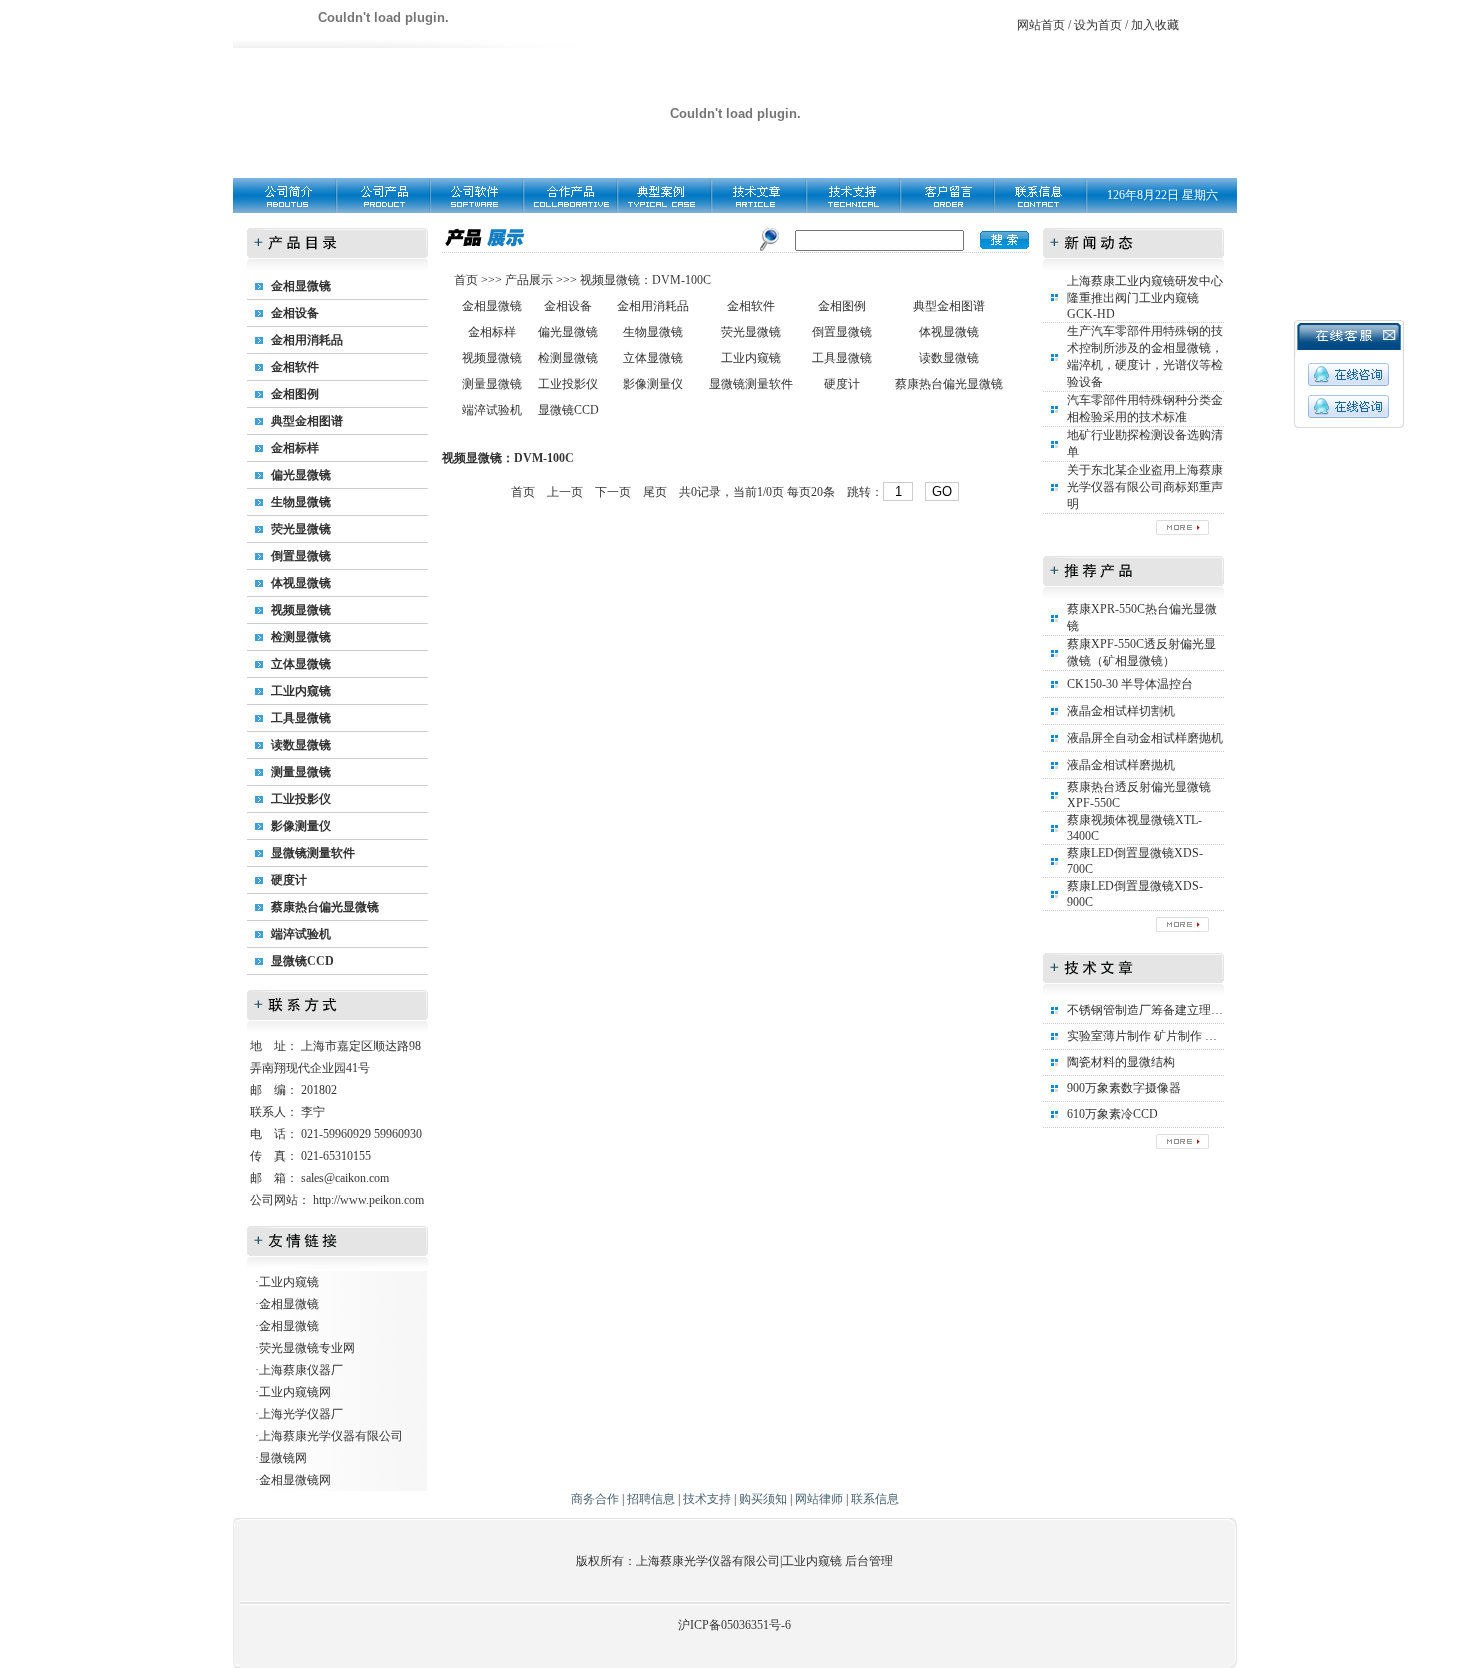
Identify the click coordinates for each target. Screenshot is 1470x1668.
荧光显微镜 (301, 529)
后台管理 (869, 1561)
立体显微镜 (301, 664)
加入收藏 (1155, 25)
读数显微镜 (301, 745)
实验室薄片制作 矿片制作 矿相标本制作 (1172, 1036)
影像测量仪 (301, 826)
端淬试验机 (301, 934)
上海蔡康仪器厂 (301, 1370)
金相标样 (295, 448)
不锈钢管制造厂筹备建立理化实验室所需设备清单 (1199, 1010)
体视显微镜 (301, 583)
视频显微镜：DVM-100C (645, 280)
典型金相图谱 (307, 421)
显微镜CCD (302, 961)
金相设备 (295, 313)
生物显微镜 (301, 502)
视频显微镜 (301, 610)
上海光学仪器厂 (301, 1414)
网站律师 (819, 1499)
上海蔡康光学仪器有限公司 (331, 1436)
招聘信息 (651, 1499)
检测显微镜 (301, 637)
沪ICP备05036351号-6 (734, 1625)
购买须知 (763, 1499)
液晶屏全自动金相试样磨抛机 (1145, 738)
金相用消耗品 (307, 340)
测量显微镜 (301, 772)
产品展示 (527, 280)
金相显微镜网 (295, 1480)
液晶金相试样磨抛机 (1121, 765)
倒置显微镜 (301, 556)
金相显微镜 (301, 286)
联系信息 (875, 1499)
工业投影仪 (301, 799)
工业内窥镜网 (295, 1392)
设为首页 (1098, 25)
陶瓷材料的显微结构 (1121, 1062)
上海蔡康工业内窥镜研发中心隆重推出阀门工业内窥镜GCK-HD (1145, 297)
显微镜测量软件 (313, 853)
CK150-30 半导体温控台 (1130, 684)
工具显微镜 (301, 718)
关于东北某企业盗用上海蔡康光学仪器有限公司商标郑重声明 (1145, 487)
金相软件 (295, 367)
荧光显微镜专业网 (307, 1348)
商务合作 (595, 1499)
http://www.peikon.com (368, 1200)
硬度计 (289, 880)
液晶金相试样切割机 (1121, 711)
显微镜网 (283, 1458)
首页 (467, 280)
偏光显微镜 (301, 475)
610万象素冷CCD (1112, 1114)
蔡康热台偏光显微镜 (325, 907)
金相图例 (295, 394)
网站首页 (1041, 25)
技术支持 (707, 1499)
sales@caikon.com (345, 1178)
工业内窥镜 (301, 691)
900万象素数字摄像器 (1124, 1088)
